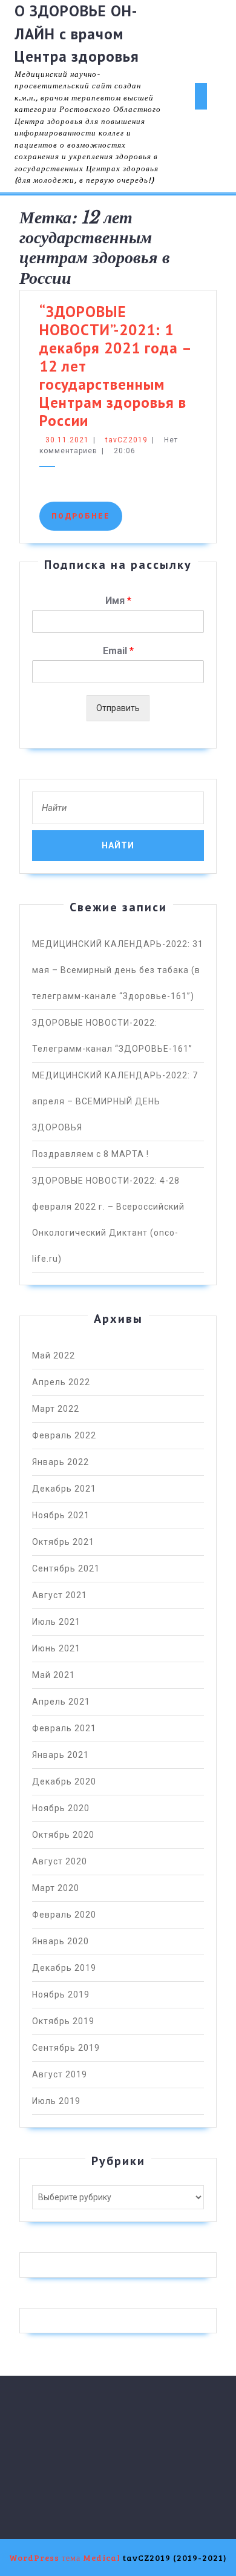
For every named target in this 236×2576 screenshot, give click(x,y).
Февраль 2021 (64, 1728)
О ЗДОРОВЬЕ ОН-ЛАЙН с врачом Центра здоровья (77, 34)
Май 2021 (54, 1675)
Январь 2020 (61, 1941)
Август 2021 (60, 1595)
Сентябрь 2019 (66, 2048)
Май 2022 (54, 1355)
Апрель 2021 (61, 1702)
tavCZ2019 (126, 440)
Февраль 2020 (64, 1915)
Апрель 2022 (61, 1382)
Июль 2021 (56, 1622)
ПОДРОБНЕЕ (87, 516)
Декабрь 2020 (64, 1781)
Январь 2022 (61, 1462)
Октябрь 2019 (63, 2021)
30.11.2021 (67, 440)
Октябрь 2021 (63, 1542)
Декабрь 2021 (64, 1489)
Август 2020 (60, 1861)
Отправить (118, 708)
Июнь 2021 (56, 1648)
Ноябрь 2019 (61, 1994)
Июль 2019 (56, 2101)
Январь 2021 (61, 1755)
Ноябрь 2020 (61, 1808)
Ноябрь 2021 (61, 1515)
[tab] (201, 96)
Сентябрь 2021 (66, 1568)
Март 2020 (56, 1888)
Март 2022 (56, 1409)
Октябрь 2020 (63, 1835)
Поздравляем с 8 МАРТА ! (90, 1154)
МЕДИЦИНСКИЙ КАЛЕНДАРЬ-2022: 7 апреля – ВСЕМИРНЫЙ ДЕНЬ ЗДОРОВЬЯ (115, 1101)
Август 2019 (60, 2074)
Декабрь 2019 (64, 1968)
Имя (118, 601)
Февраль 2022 (64, 1435)
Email (118, 651)
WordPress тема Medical (65, 2558)
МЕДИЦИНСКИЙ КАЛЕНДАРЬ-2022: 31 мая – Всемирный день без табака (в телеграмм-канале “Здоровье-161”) (118, 970)
